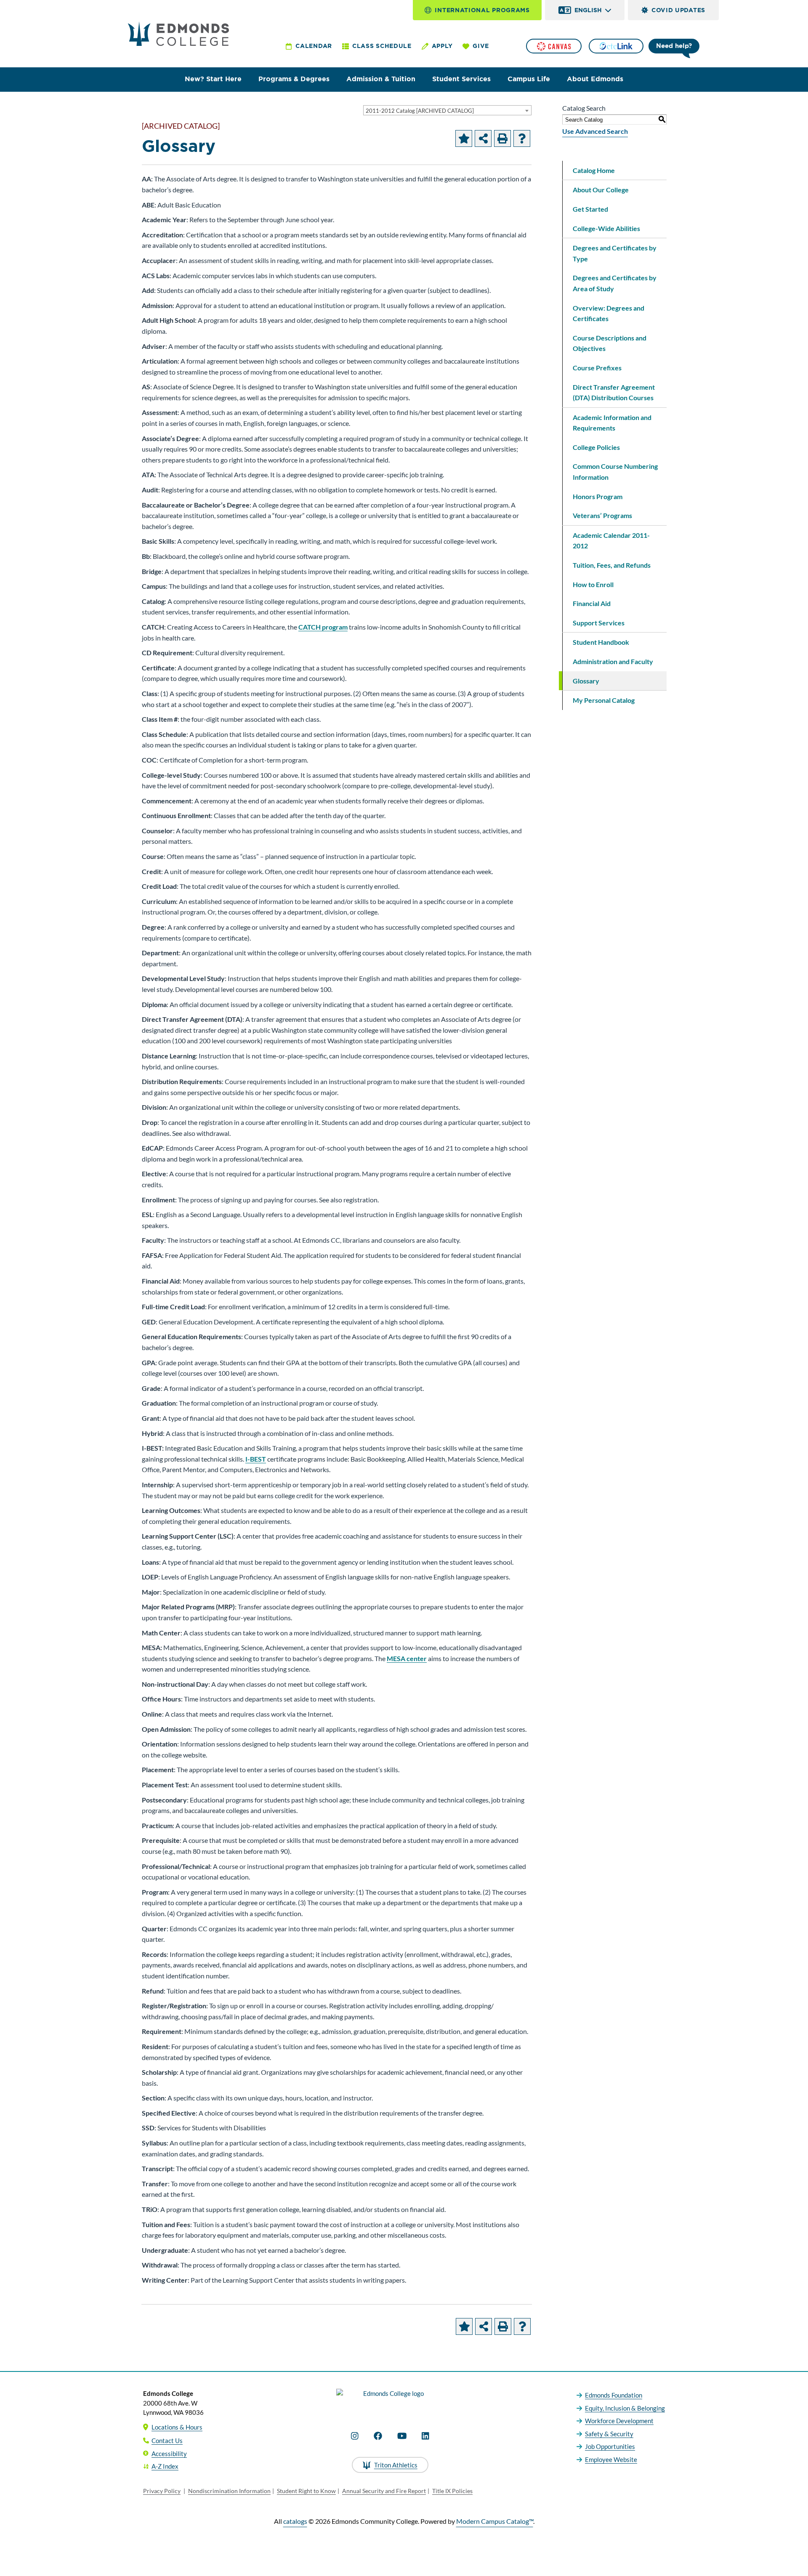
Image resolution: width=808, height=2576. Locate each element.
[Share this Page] (483, 138)
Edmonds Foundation (614, 2395)
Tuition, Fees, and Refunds (612, 565)
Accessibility (169, 2454)
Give (481, 46)
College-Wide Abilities (606, 228)
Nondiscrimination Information (229, 2491)
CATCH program (323, 627)
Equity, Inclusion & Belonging (625, 2408)
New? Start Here (213, 79)
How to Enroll (593, 584)
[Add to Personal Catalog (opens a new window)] (464, 138)
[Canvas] (554, 46)
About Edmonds (595, 79)
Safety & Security (609, 2434)
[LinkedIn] (425, 2436)
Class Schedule (382, 46)
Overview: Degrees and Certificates (609, 313)
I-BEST (256, 1459)
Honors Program (598, 496)
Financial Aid (592, 603)
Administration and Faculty (613, 661)
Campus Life (529, 79)
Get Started (590, 209)
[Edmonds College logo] (390, 2401)
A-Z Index (165, 2466)
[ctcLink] (616, 46)
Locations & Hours (177, 2427)
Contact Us (167, 2440)
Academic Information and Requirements (612, 423)
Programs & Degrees (294, 79)
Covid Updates (678, 10)
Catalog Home (594, 170)
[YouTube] (402, 2436)
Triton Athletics (396, 2465)
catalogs (295, 2521)
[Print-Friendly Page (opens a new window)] (502, 138)
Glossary (586, 681)
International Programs (482, 10)
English (588, 10)
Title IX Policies (452, 2491)
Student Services (461, 79)
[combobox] (447, 110)
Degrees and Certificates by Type (615, 253)
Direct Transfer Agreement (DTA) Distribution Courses (614, 392)
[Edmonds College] (178, 34)
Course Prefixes (597, 368)
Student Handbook (601, 642)
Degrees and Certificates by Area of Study (615, 283)
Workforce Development (619, 2421)
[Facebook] (378, 2436)
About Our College (601, 190)
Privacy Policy (162, 2491)
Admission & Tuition (381, 79)
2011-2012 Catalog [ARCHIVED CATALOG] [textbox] (420, 111)
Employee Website (611, 2459)
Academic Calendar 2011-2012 (611, 541)
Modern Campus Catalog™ (495, 2521)
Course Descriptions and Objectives (610, 343)
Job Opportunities (610, 2446)
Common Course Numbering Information (615, 472)
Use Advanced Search (595, 131)
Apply (442, 46)
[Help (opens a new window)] (522, 138)
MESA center (407, 1658)
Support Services (599, 623)
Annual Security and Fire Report (384, 2491)
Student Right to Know (306, 2491)
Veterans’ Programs (602, 515)
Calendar (314, 46)
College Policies (596, 447)
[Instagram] (355, 2436)
